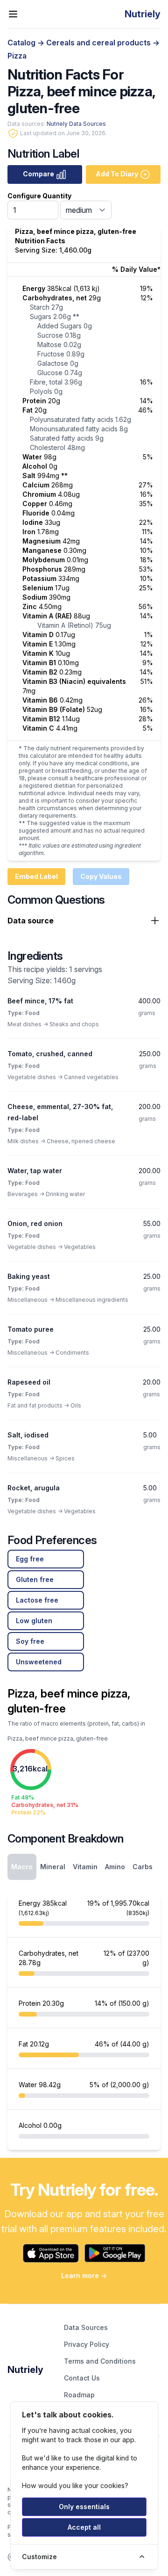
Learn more (84, 2275)
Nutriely (25, 2370)
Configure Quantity (39, 196)
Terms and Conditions (100, 2361)
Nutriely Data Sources (76, 124)
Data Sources (86, 2327)
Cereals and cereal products (99, 43)
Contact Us (82, 2378)
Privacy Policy (87, 2344)
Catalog (22, 43)
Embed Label (36, 876)
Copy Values (101, 876)
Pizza (17, 56)
